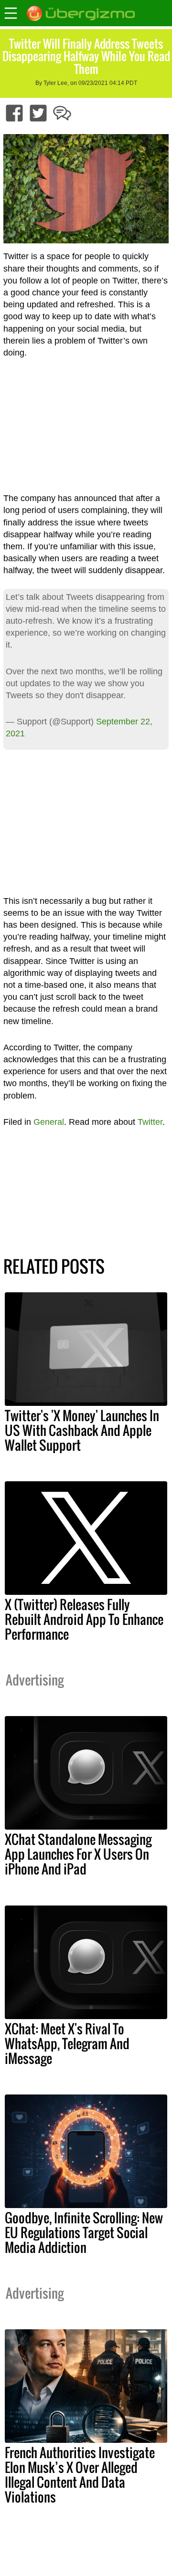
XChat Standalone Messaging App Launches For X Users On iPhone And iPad (78, 1854)
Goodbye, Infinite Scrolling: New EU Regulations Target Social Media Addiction (84, 2232)
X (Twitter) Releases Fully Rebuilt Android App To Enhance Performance (84, 1619)
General (49, 1122)
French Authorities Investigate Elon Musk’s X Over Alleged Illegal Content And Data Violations (80, 2475)
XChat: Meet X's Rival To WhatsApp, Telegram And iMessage (67, 2043)
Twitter (150, 1122)
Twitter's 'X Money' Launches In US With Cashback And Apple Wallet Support (82, 1430)
